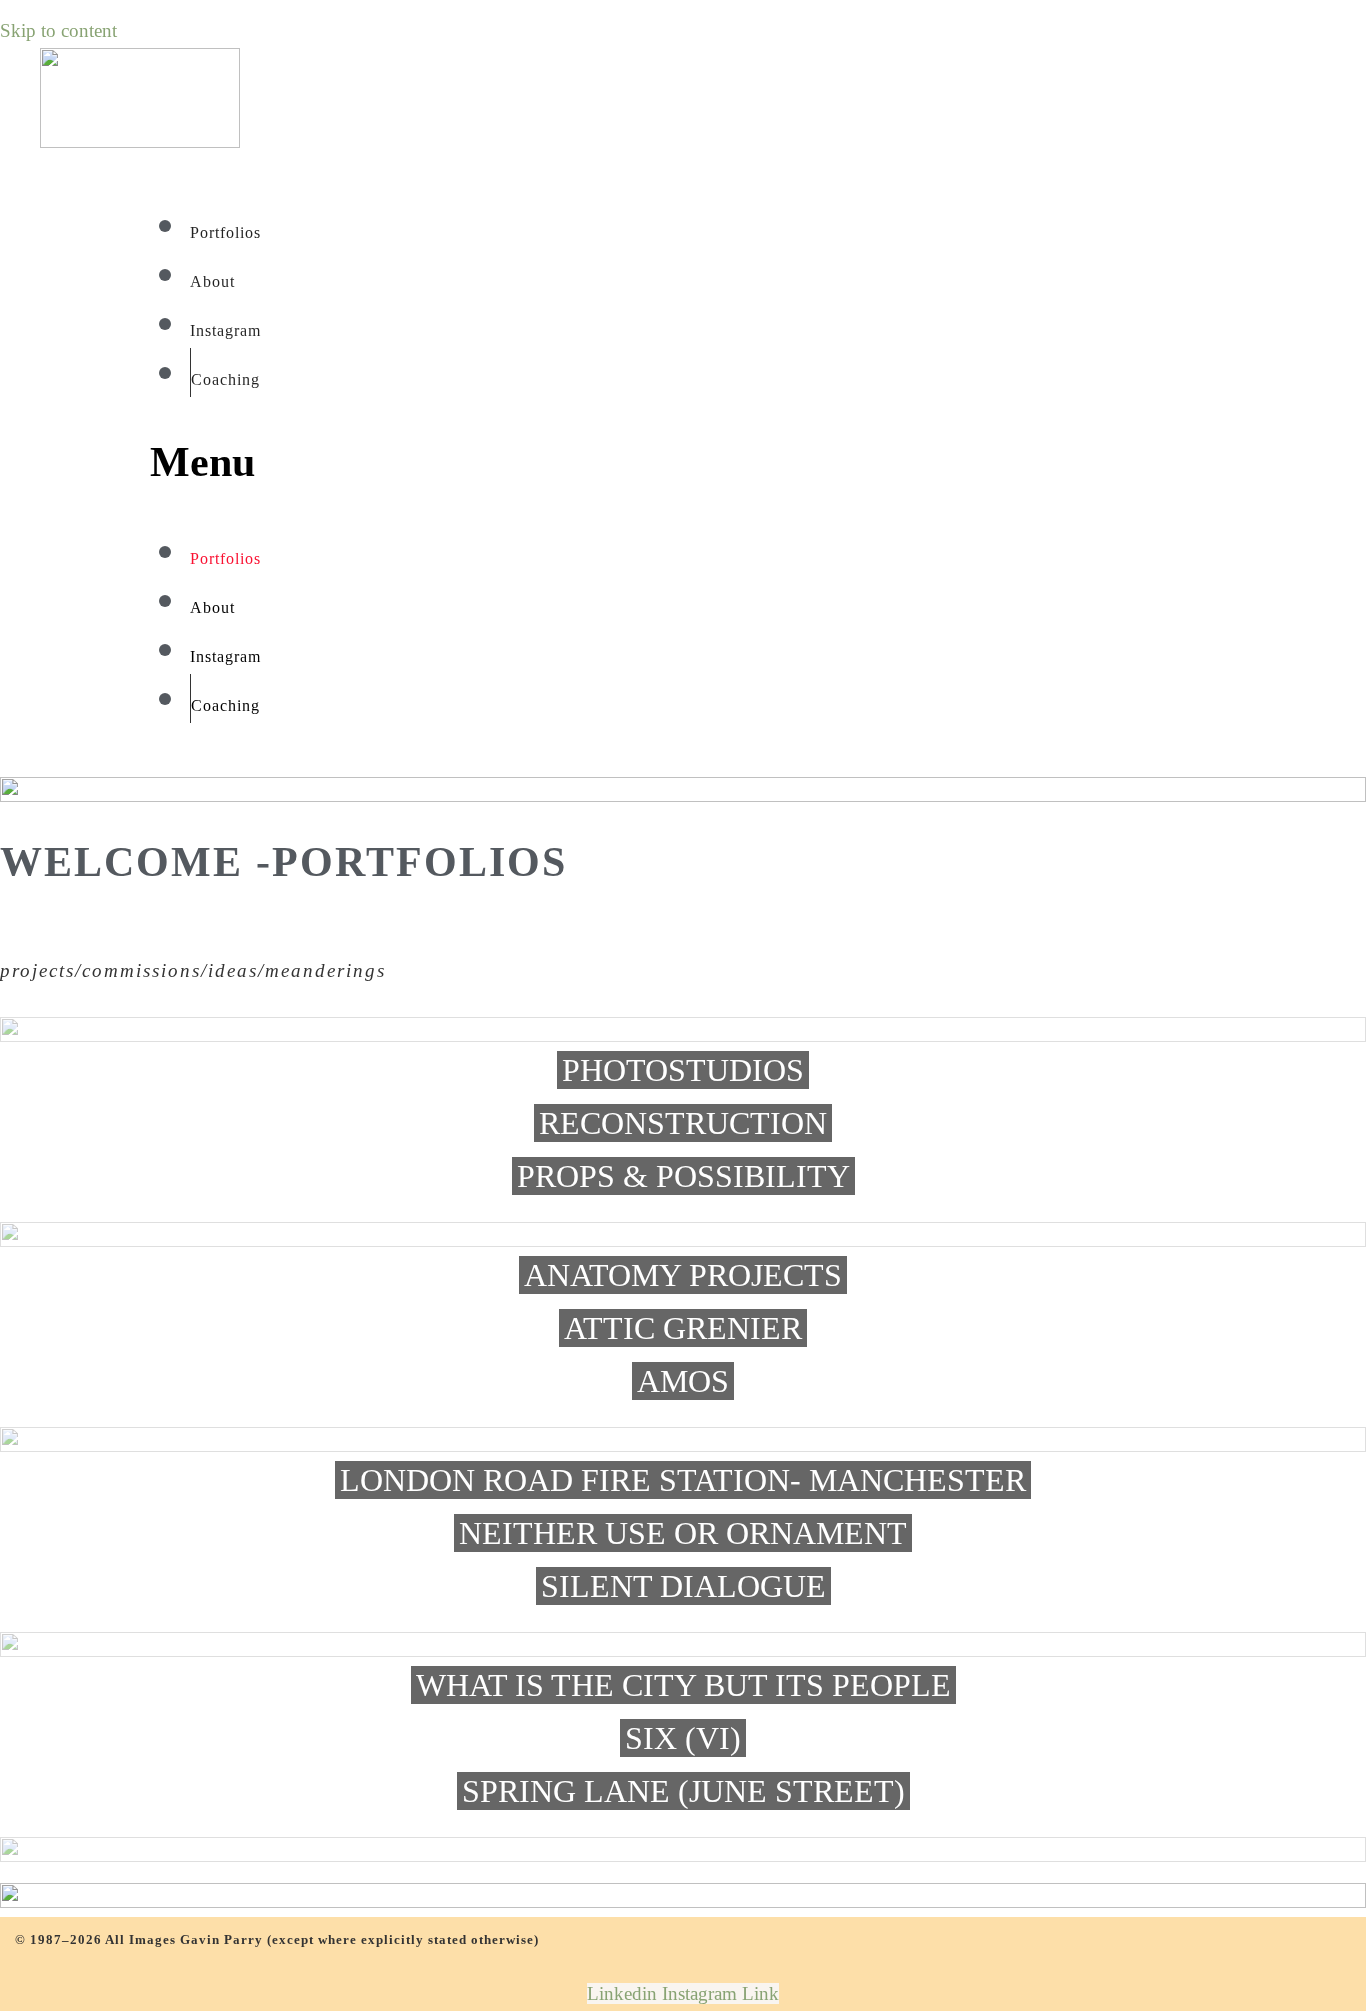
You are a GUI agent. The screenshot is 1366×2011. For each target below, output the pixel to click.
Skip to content (58, 30)
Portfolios (225, 232)
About (212, 281)
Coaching (225, 379)
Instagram (225, 330)
